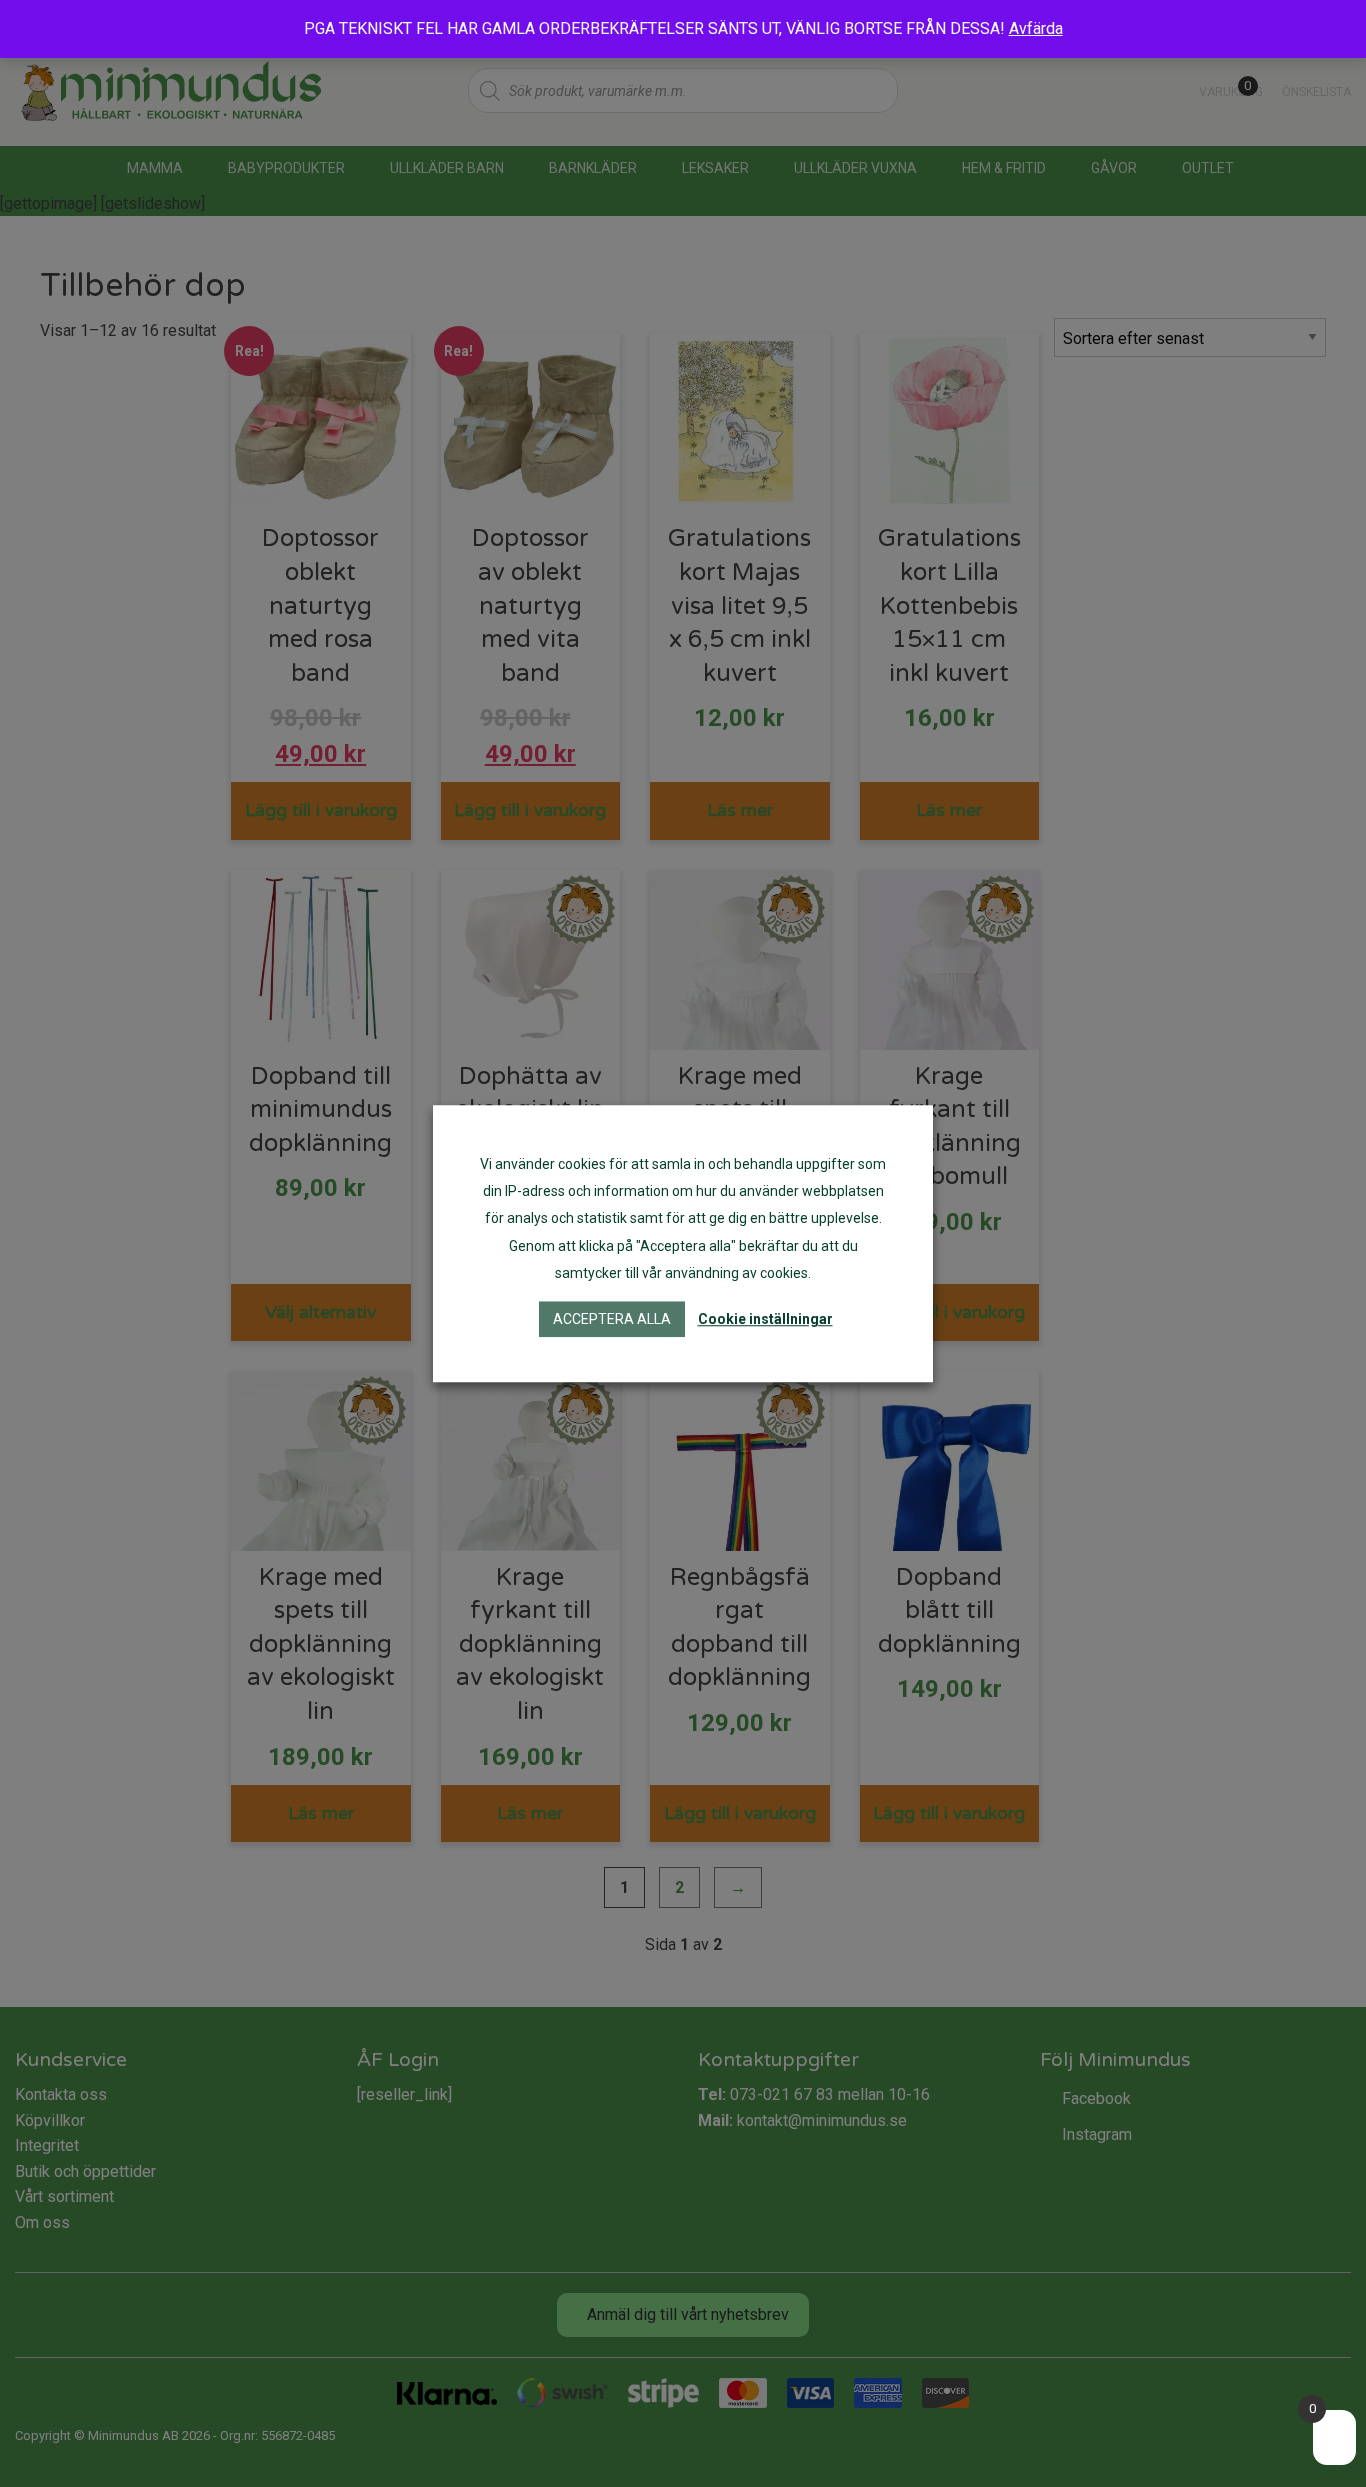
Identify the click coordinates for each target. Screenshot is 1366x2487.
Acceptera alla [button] (612, 1319)
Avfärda (1036, 28)
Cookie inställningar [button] (765, 1319)
